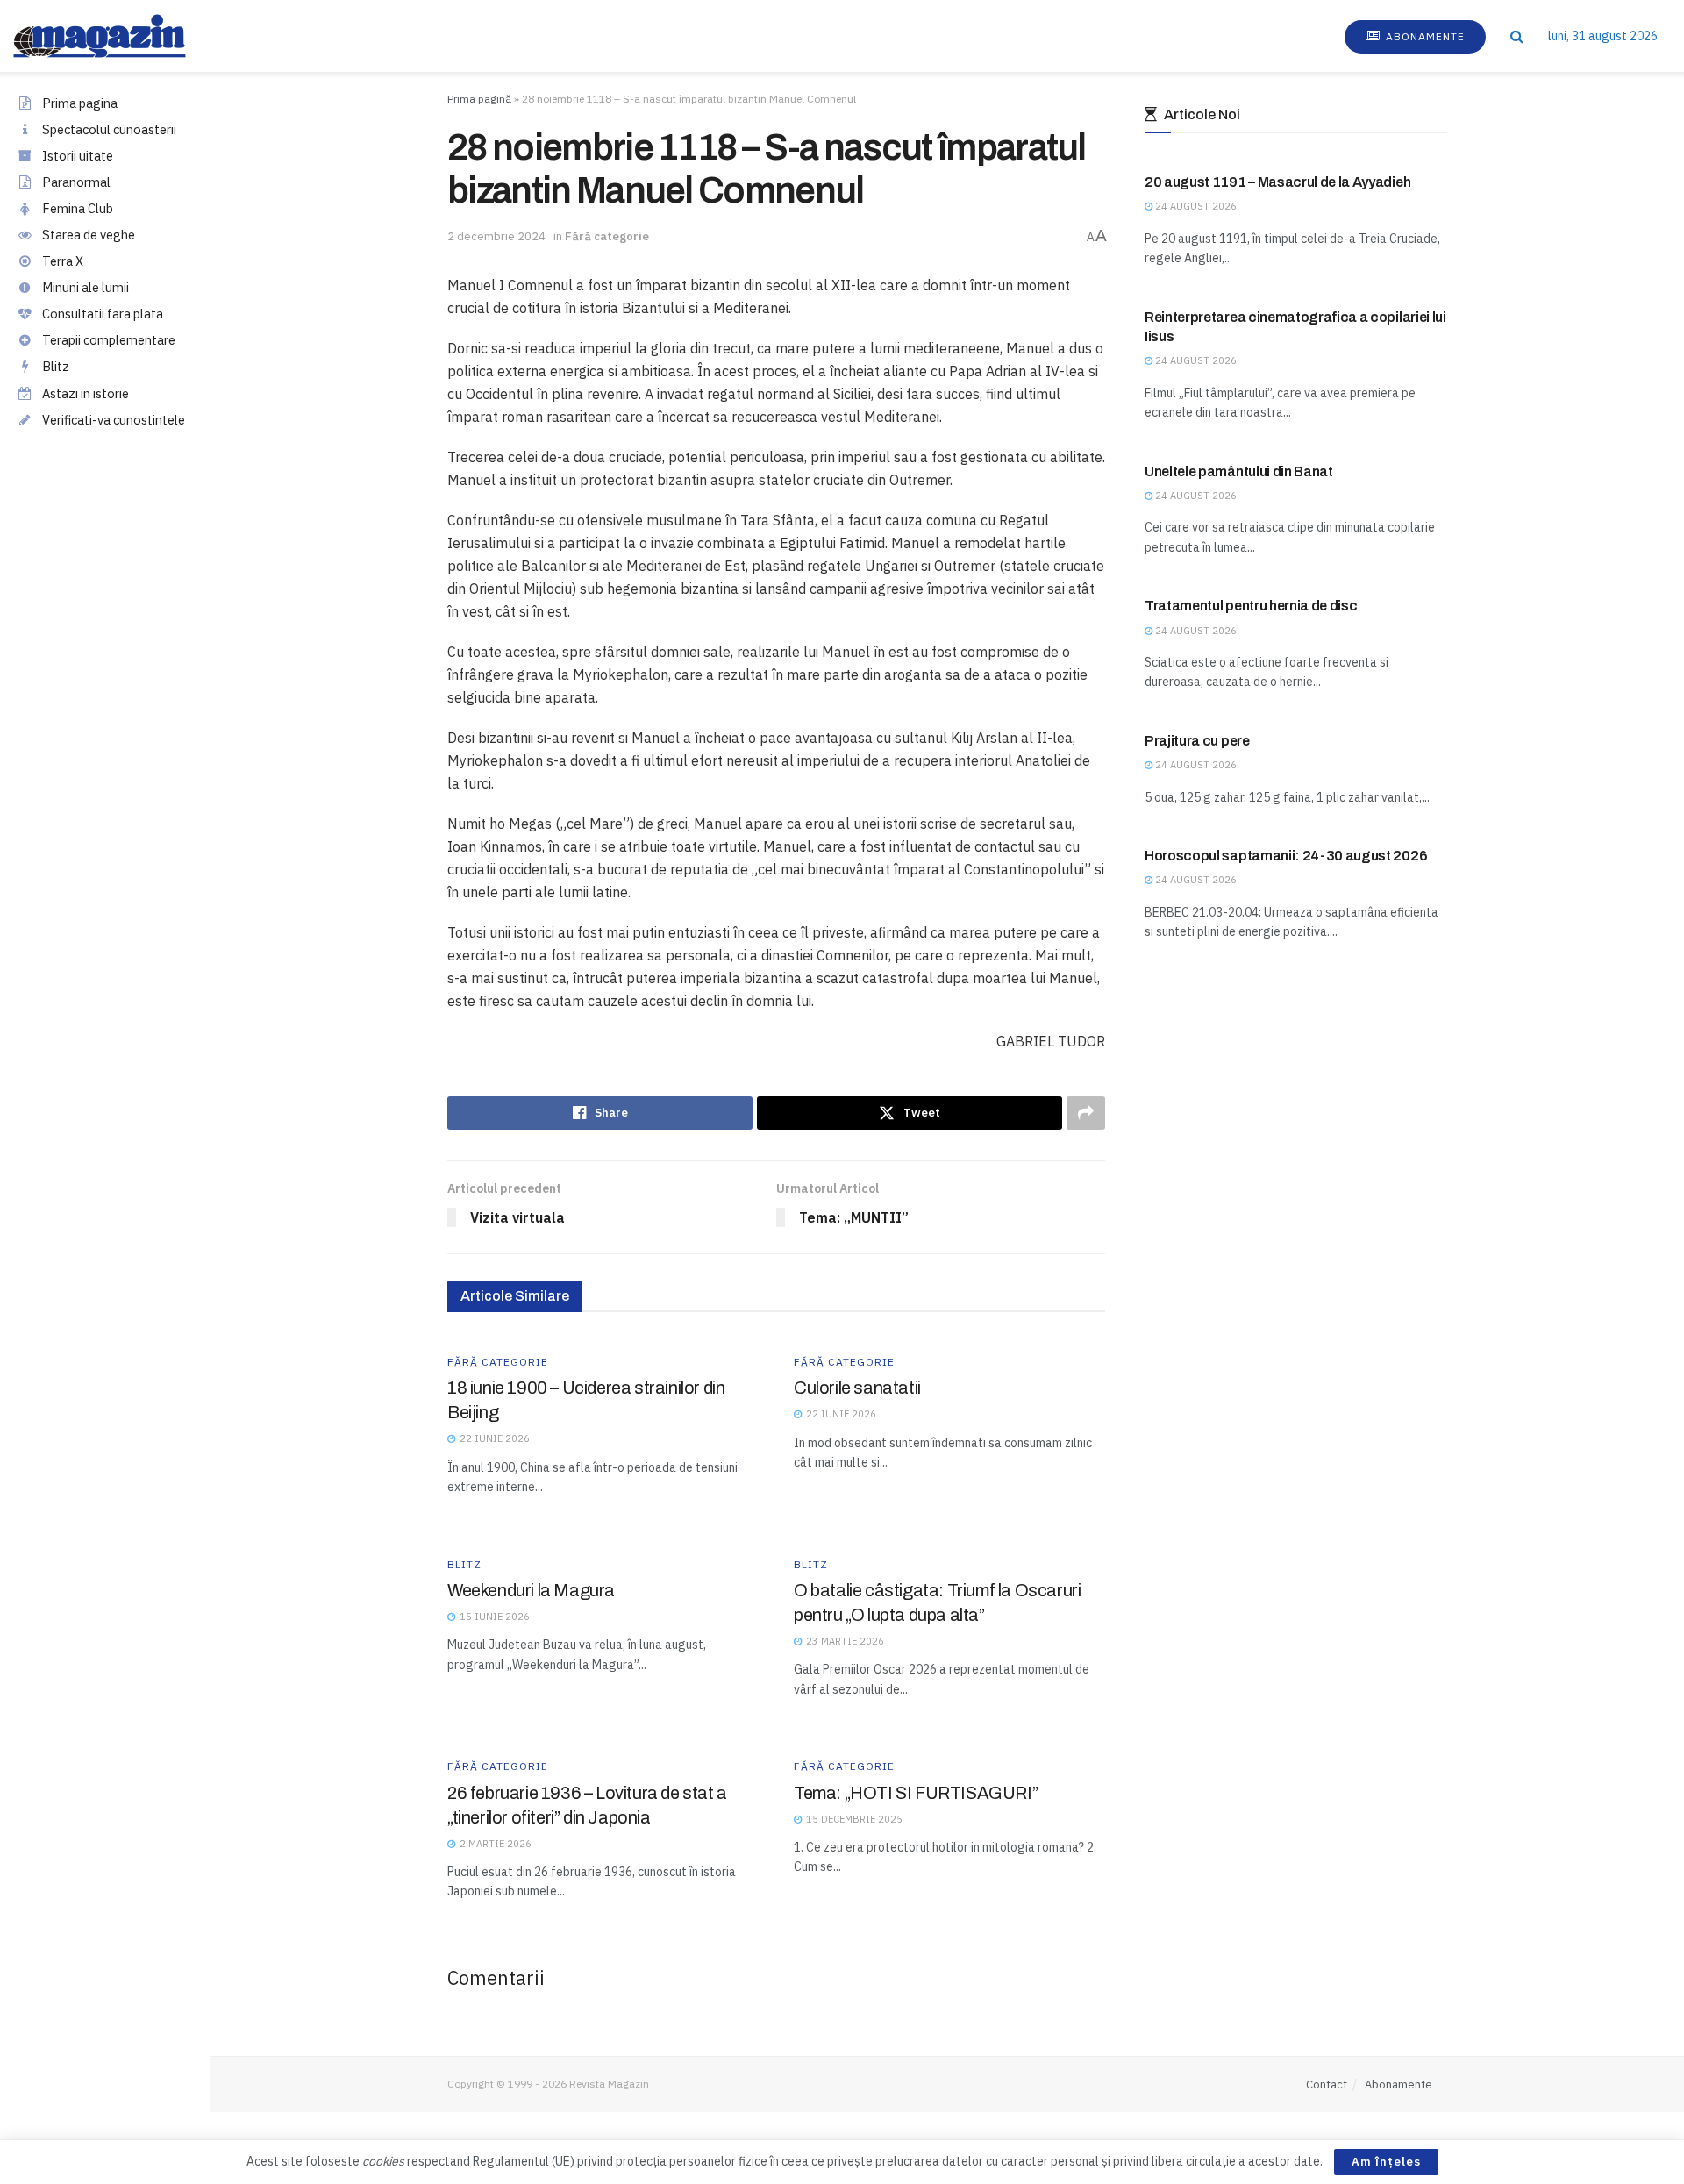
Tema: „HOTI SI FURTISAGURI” (916, 1793)
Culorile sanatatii (857, 1388)
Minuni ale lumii (86, 287)
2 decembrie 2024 (496, 236)
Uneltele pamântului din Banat (1239, 471)
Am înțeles (1386, 2162)
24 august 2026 (1195, 206)
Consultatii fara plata (103, 314)
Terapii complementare (109, 340)
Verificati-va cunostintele (114, 420)
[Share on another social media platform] (1086, 1113)
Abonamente (1424, 36)
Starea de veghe (89, 235)
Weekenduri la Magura (531, 1590)
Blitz (56, 366)
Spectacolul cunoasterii (109, 129)
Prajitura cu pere (1197, 741)
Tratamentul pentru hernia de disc (1251, 606)
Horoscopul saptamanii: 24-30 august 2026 (1286, 856)
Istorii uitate (78, 156)
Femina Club (78, 208)
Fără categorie (607, 236)
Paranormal (76, 182)
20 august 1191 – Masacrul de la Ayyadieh (1277, 182)
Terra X (63, 261)
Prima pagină (479, 99)
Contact (1327, 2084)
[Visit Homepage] (117, 36)
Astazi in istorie (86, 393)
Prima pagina (80, 103)
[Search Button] (1517, 36)
